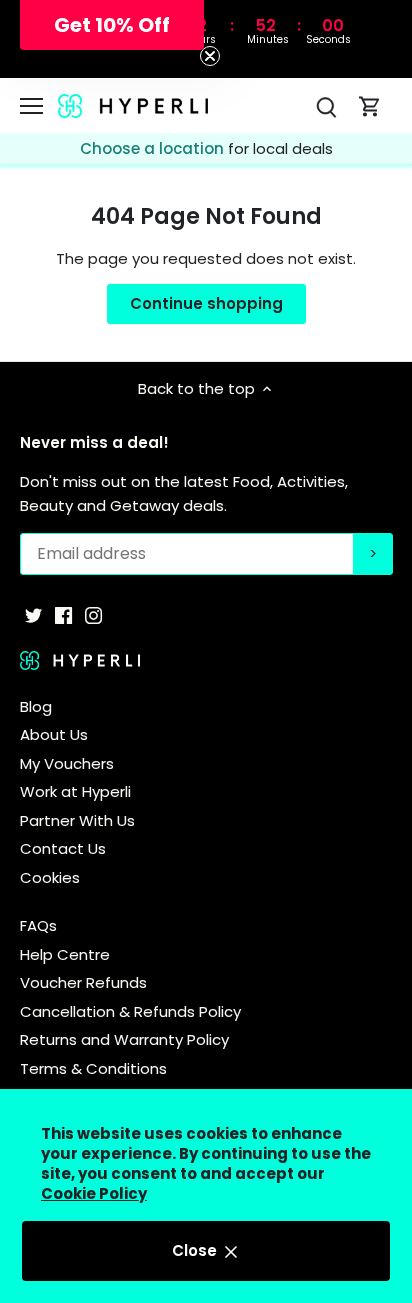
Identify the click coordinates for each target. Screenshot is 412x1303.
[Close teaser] (210, 56)
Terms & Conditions (93, 1068)
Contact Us (63, 848)
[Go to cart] (370, 105)
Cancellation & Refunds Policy (130, 1011)
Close (196, 1250)
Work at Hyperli (75, 791)
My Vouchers (67, 763)
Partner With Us (77, 820)
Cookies (50, 877)
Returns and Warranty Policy (124, 1039)
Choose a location (154, 148)
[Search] (326, 105)
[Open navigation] (31, 106)
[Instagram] (93, 614)
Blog (36, 706)
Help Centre (65, 954)
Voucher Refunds (83, 982)
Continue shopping (206, 303)
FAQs (38, 925)
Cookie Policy (94, 1193)
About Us (54, 734)
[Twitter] (33, 614)
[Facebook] (63, 614)
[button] (112, 25)
